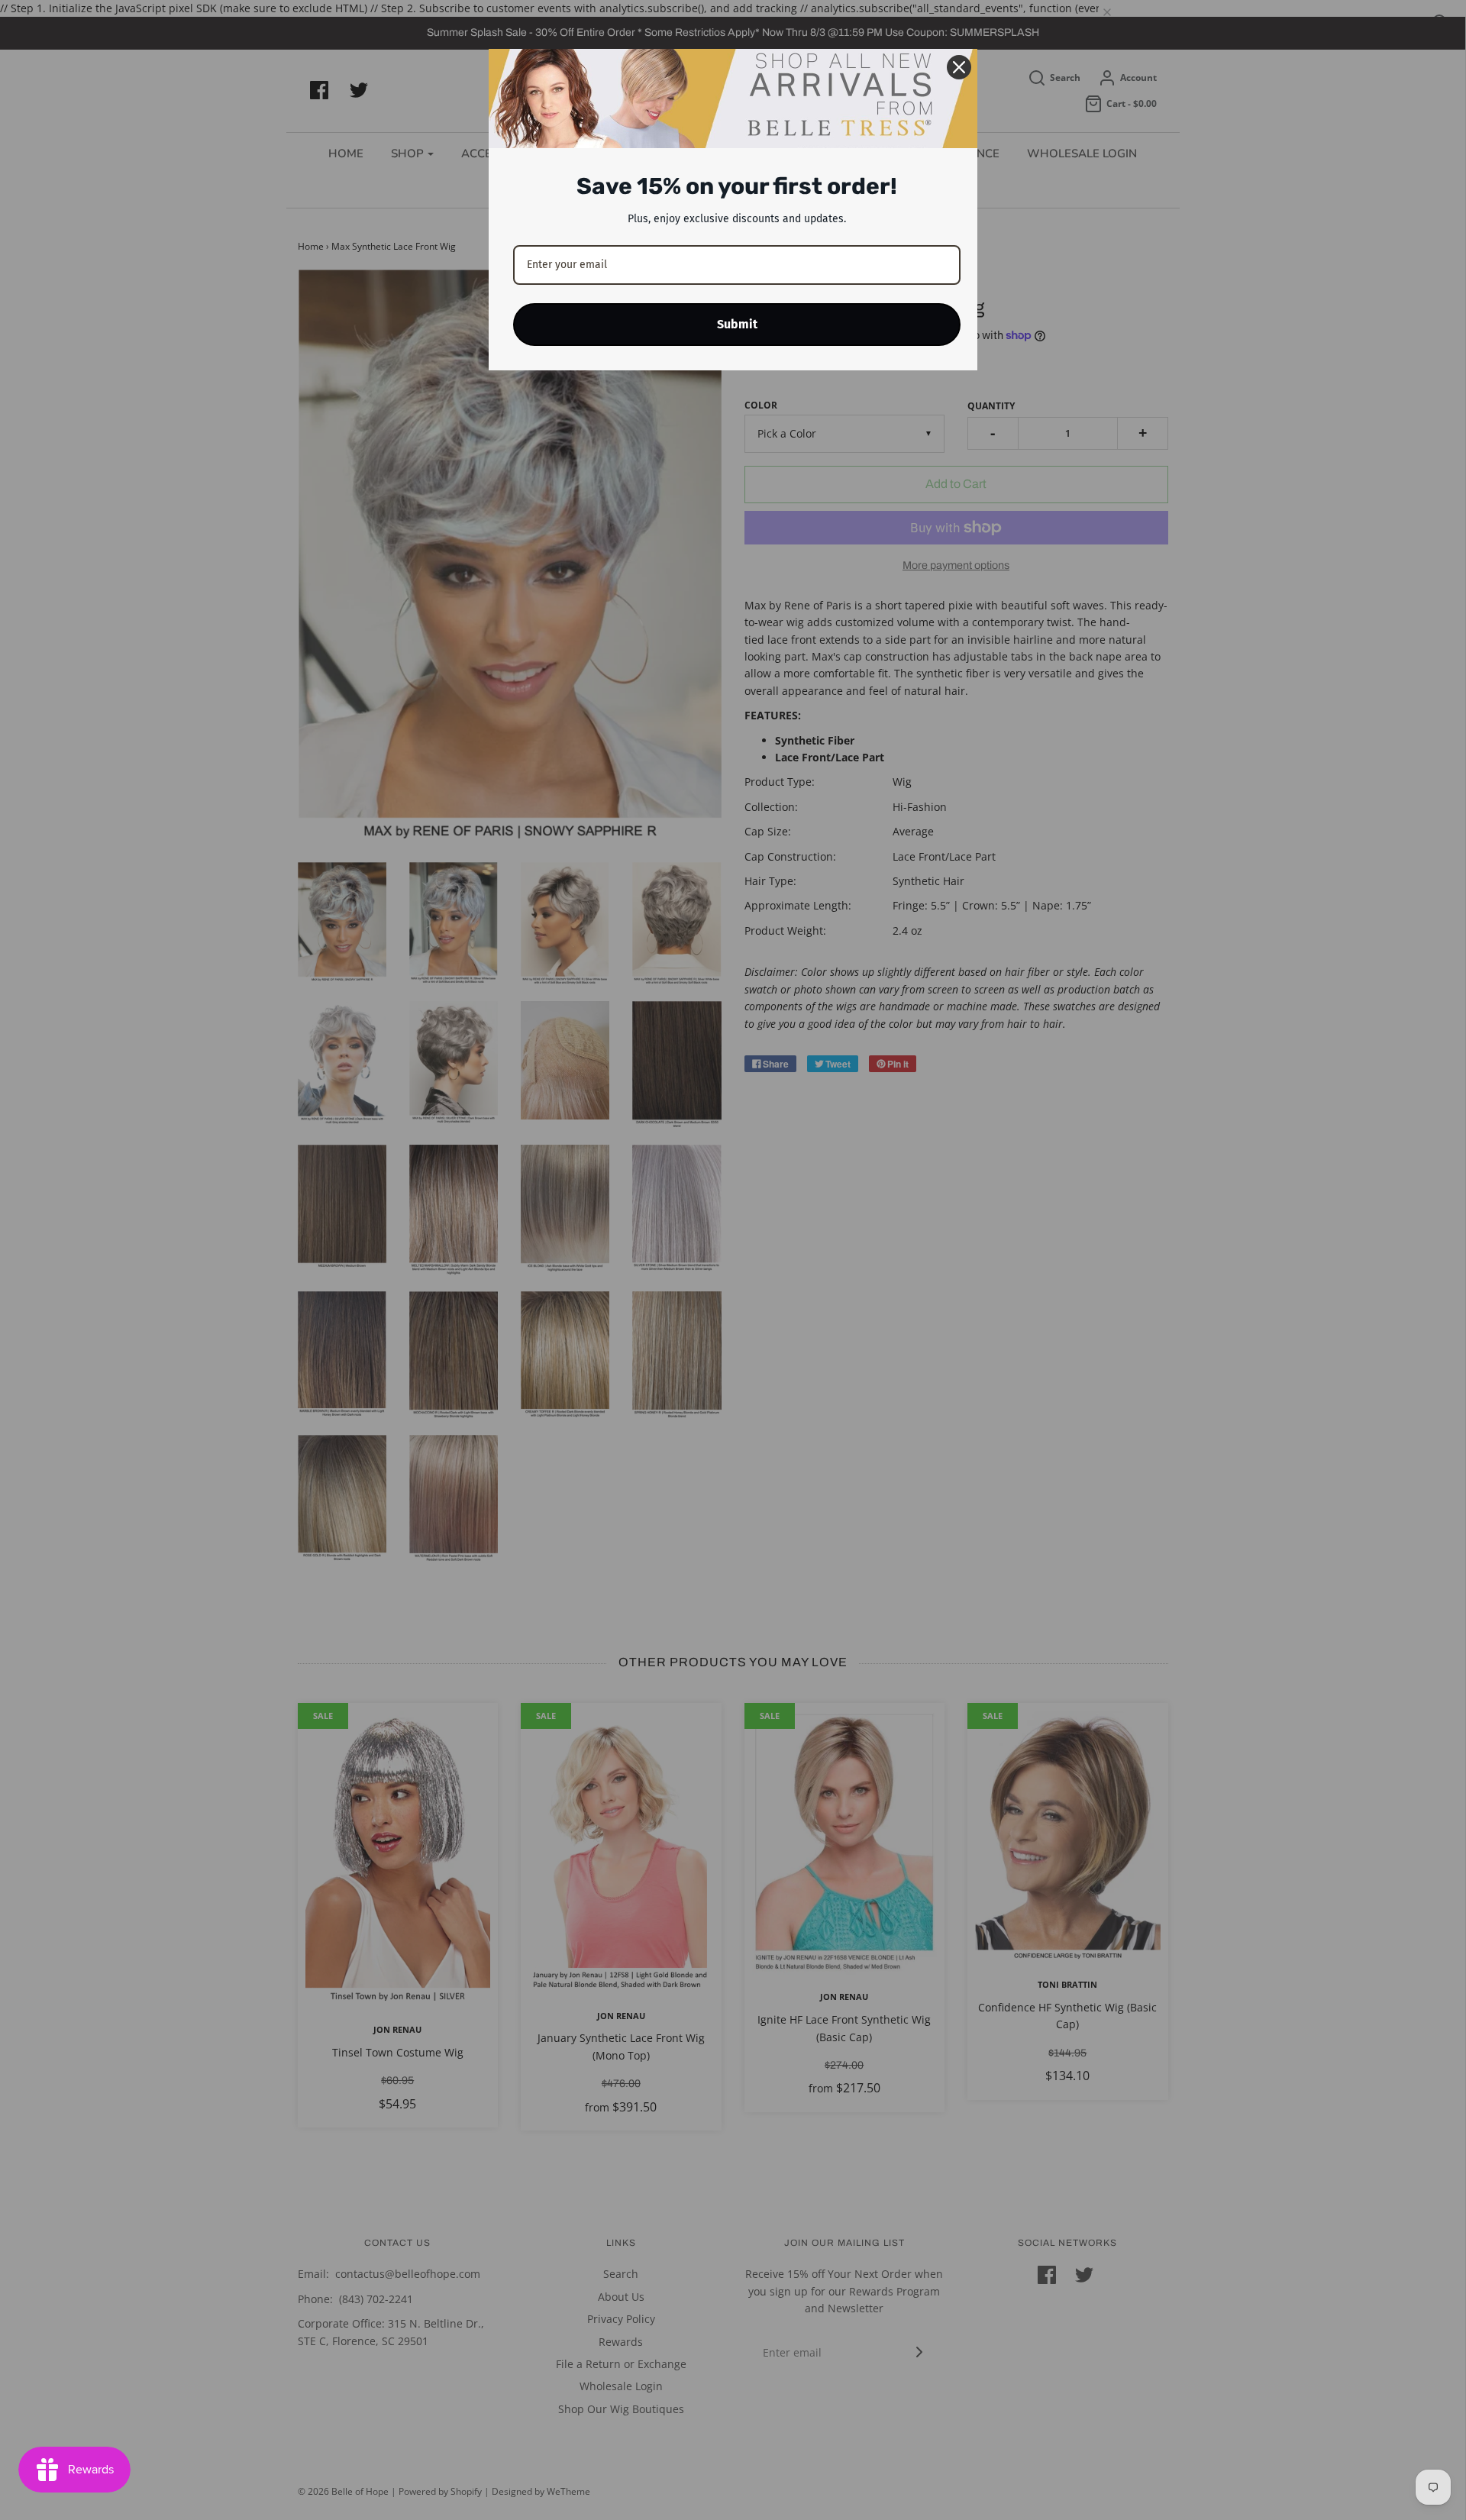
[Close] (959, 67)
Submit (737, 324)
